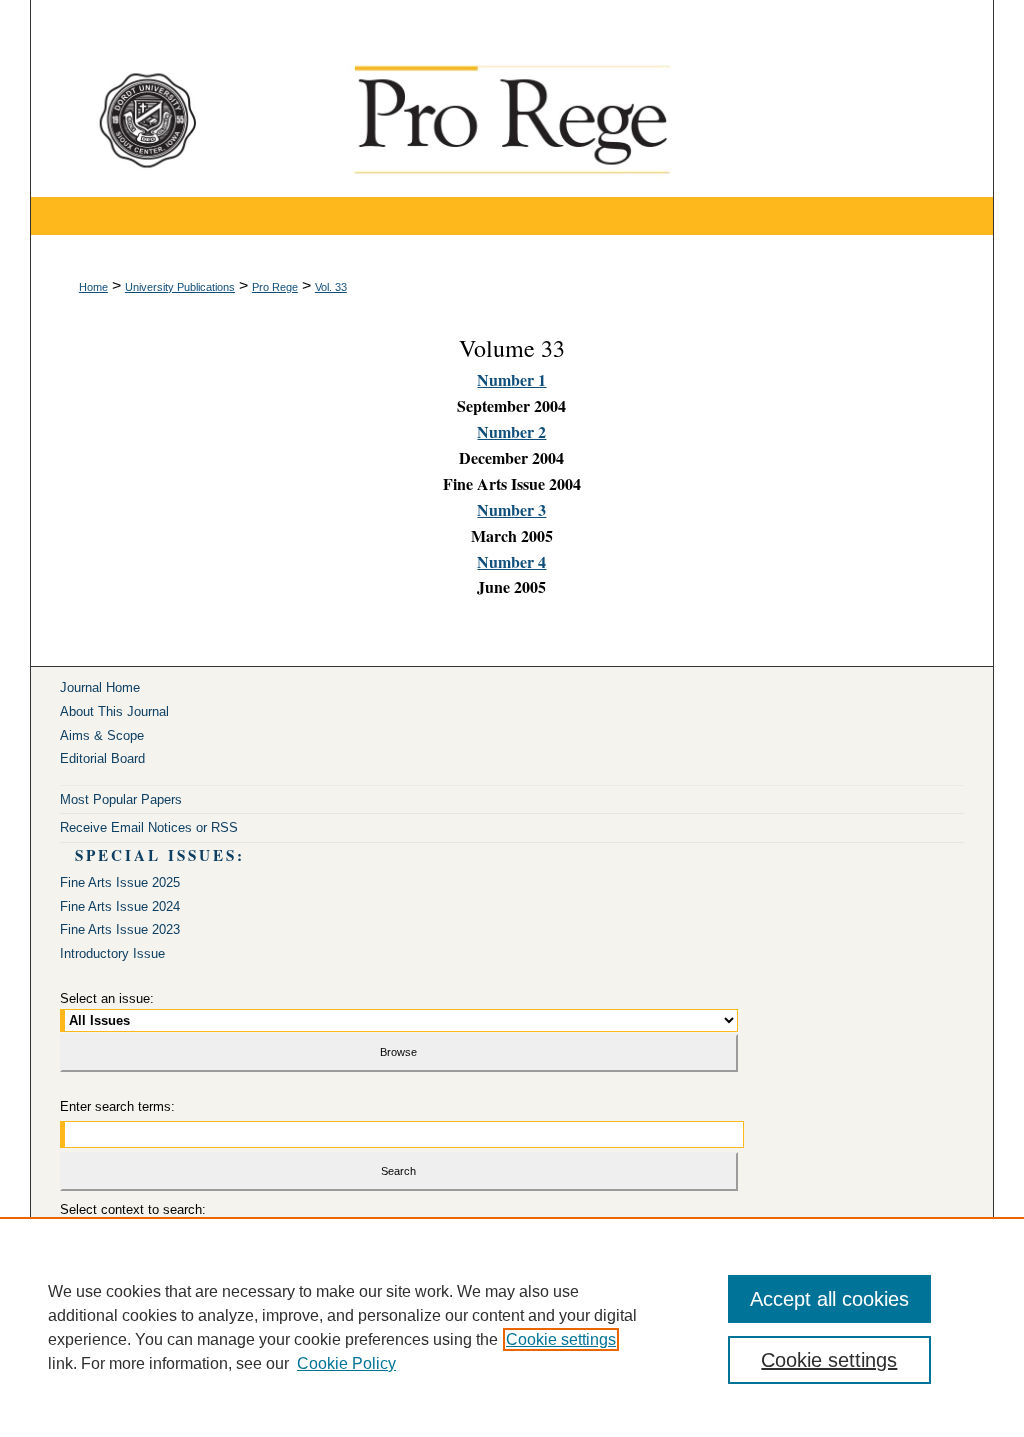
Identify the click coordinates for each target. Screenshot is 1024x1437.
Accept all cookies (829, 1299)
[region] (512, 1327)
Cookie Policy (346, 1363)
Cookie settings (561, 1339)
